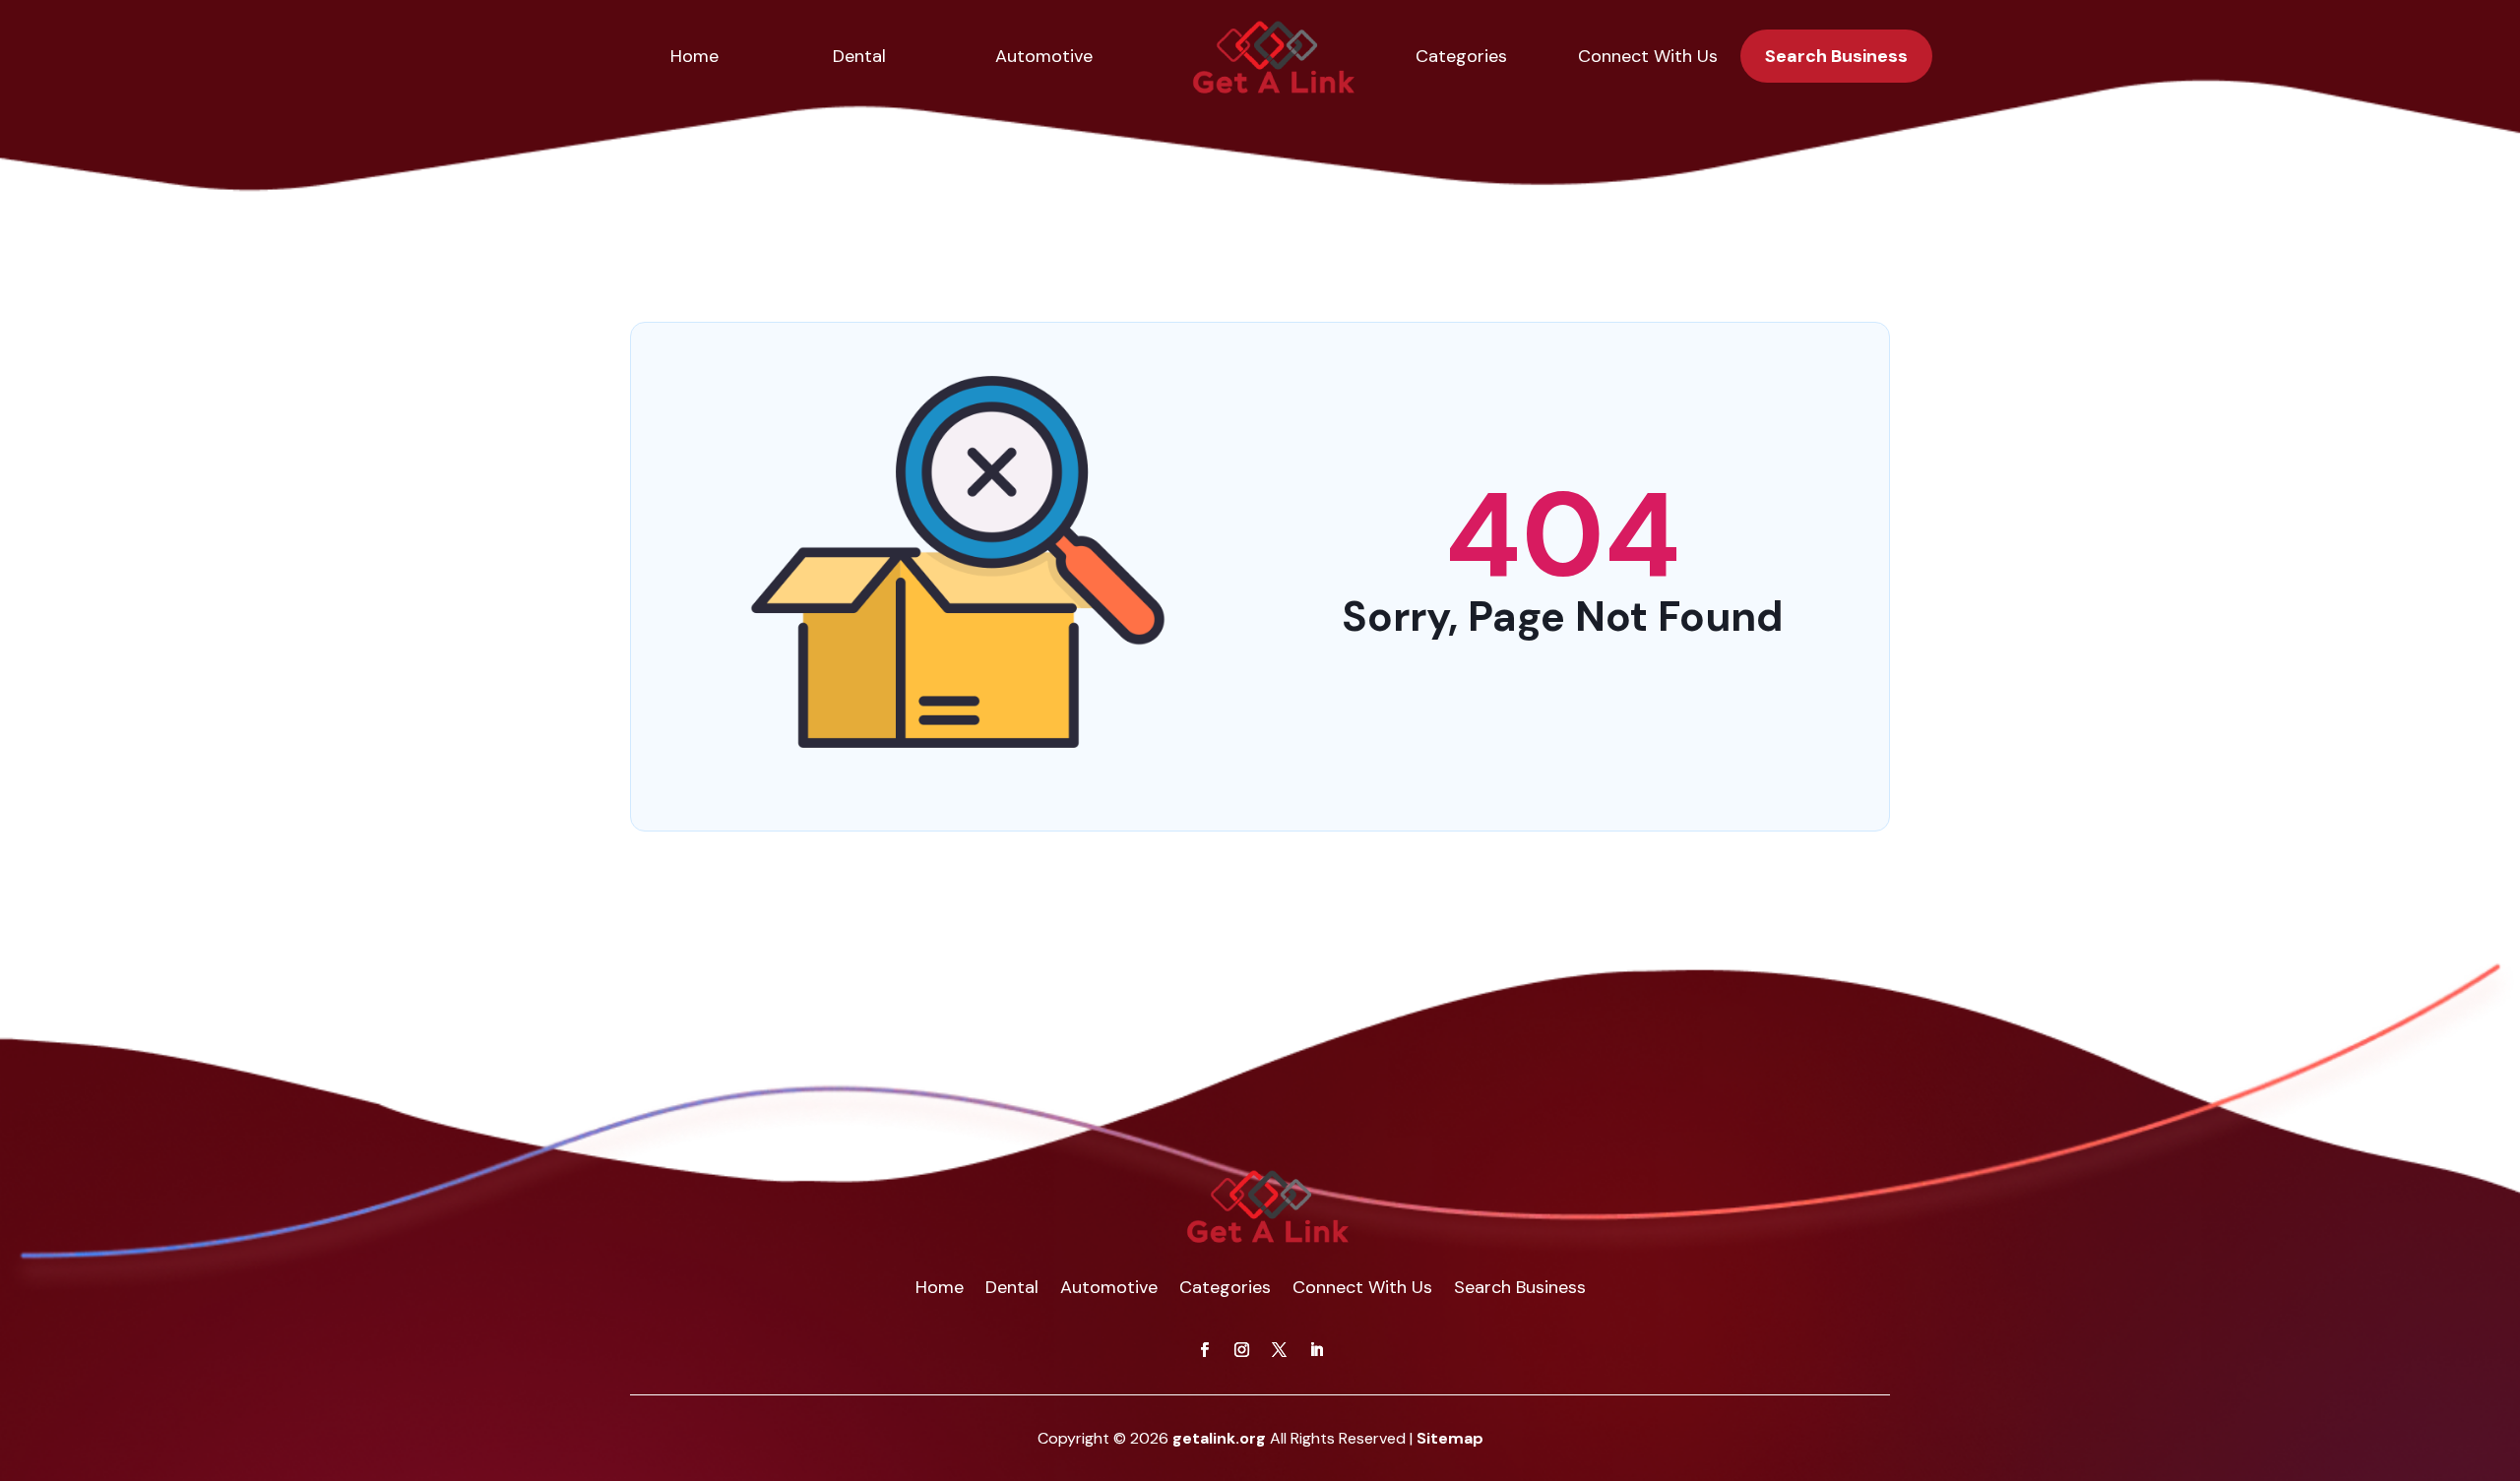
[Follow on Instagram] (1241, 1350)
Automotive (1044, 56)
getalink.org (1219, 1438)
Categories (1461, 56)
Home (694, 56)
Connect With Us (1648, 56)
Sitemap (1450, 1438)
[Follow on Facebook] (1204, 1350)
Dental (859, 56)
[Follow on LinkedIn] (1316, 1350)
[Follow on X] (1279, 1350)
